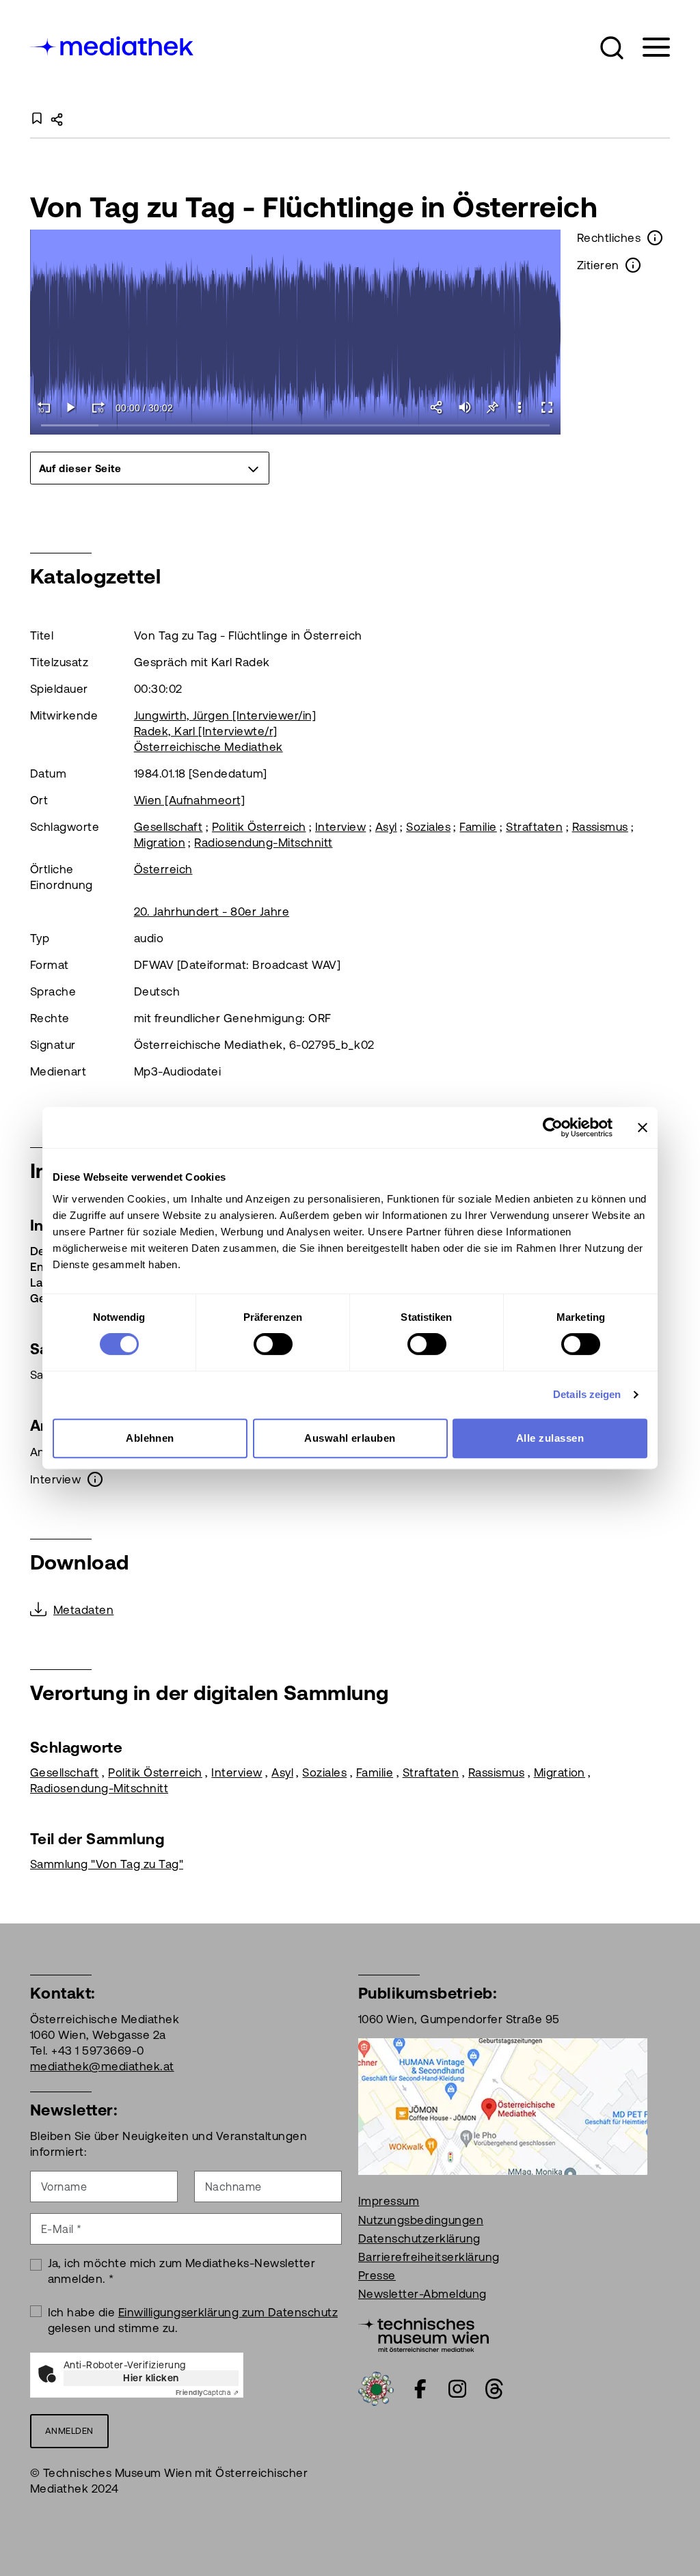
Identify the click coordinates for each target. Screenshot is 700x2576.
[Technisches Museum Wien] (423, 2334)
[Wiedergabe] (71, 407)
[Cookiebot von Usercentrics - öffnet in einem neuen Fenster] (553, 1127)
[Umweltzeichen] (376, 2388)
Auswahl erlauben (350, 1438)
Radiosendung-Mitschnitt (263, 842)
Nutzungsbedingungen (421, 2220)
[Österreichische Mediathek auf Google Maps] (503, 2106)
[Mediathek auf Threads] (494, 2389)
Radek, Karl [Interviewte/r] (206, 731)
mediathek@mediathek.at (102, 2066)
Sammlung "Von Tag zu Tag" (107, 1864)
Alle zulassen (550, 1438)
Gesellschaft (169, 827)
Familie (478, 827)
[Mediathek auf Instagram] (457, 2389)
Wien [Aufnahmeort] (190, 800)
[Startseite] (113, 45)
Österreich (163, 869)
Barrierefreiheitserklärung (429, 2257)
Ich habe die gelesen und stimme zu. (193, 2320)
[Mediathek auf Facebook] (420, 2389)
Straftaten (534, 827)
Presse (377, 2275)
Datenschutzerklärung (419, 2238)
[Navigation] (648, 47)
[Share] (437, 407)
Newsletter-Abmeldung (422, 2294)
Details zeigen (587, 1394)
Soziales (428, 827)
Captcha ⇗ (207, 2393)
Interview (340, 827)
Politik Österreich (259, 827)
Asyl (386, 827)
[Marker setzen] (492, 407)
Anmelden (69, 2431)
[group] (150, 468)
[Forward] (98, 407)
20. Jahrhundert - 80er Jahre (212, 912)
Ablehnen (150, 1438)
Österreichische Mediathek (208, 747)
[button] (612, 48)
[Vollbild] (547, 407)
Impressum (389, 2201)
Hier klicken (151, 2378)
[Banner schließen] (643, 1127)
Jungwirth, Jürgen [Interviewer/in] (225, 715)
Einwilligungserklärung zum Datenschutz (228, 2312)
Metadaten (83, 1610)
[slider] (296, 426)
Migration (160, 842)
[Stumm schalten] (465, 407)
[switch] (273, 1344)
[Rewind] (44, 407)
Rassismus (600, 827)
